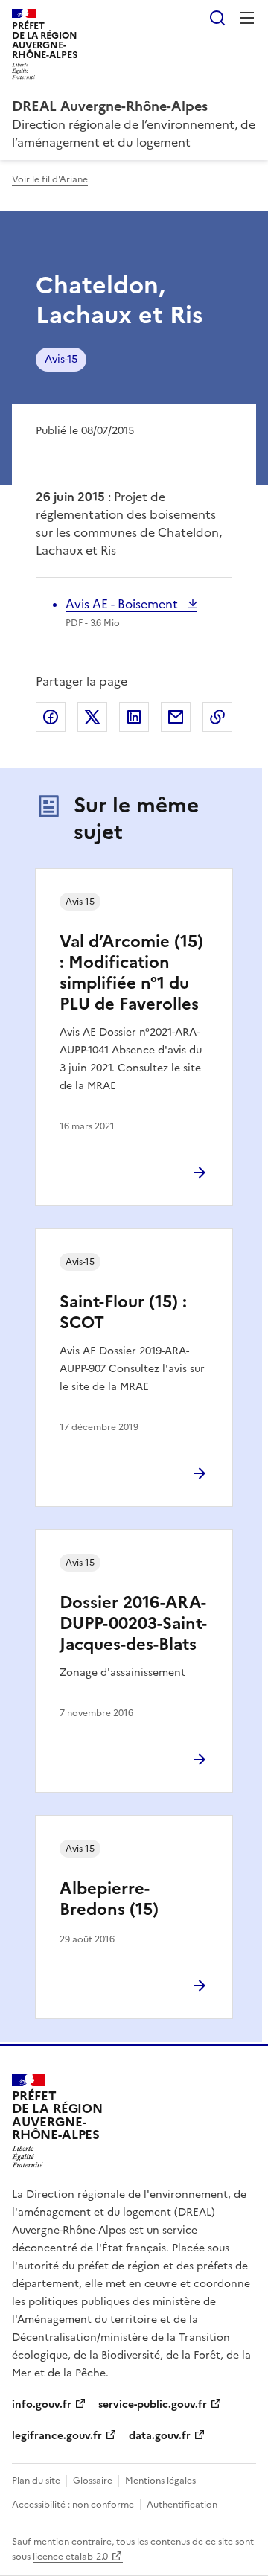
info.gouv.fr (42, 2404)
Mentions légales (160, 2481)
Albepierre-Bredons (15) (109, 1899)
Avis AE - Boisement (123, 604)
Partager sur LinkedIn (134, 717)
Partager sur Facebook (51, 717)
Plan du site (36, 2481)
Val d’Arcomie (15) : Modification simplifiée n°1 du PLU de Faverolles (131, 973)
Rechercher (217, 18)
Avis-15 (61, 359)
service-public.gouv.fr (153, 2404)
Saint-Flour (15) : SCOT (123, 1312)
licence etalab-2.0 (70, 2557)
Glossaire (93, 2481)
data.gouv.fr (160, 2436)
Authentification (182, 2505)
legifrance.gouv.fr (57, 2436)
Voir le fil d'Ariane (50, 179)
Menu (247, 18)
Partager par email (176, 717)
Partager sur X (92, 717)
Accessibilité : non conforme (73, 2505)
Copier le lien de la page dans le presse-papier (217, 717)
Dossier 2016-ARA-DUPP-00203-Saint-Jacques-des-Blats (133, 1623)
